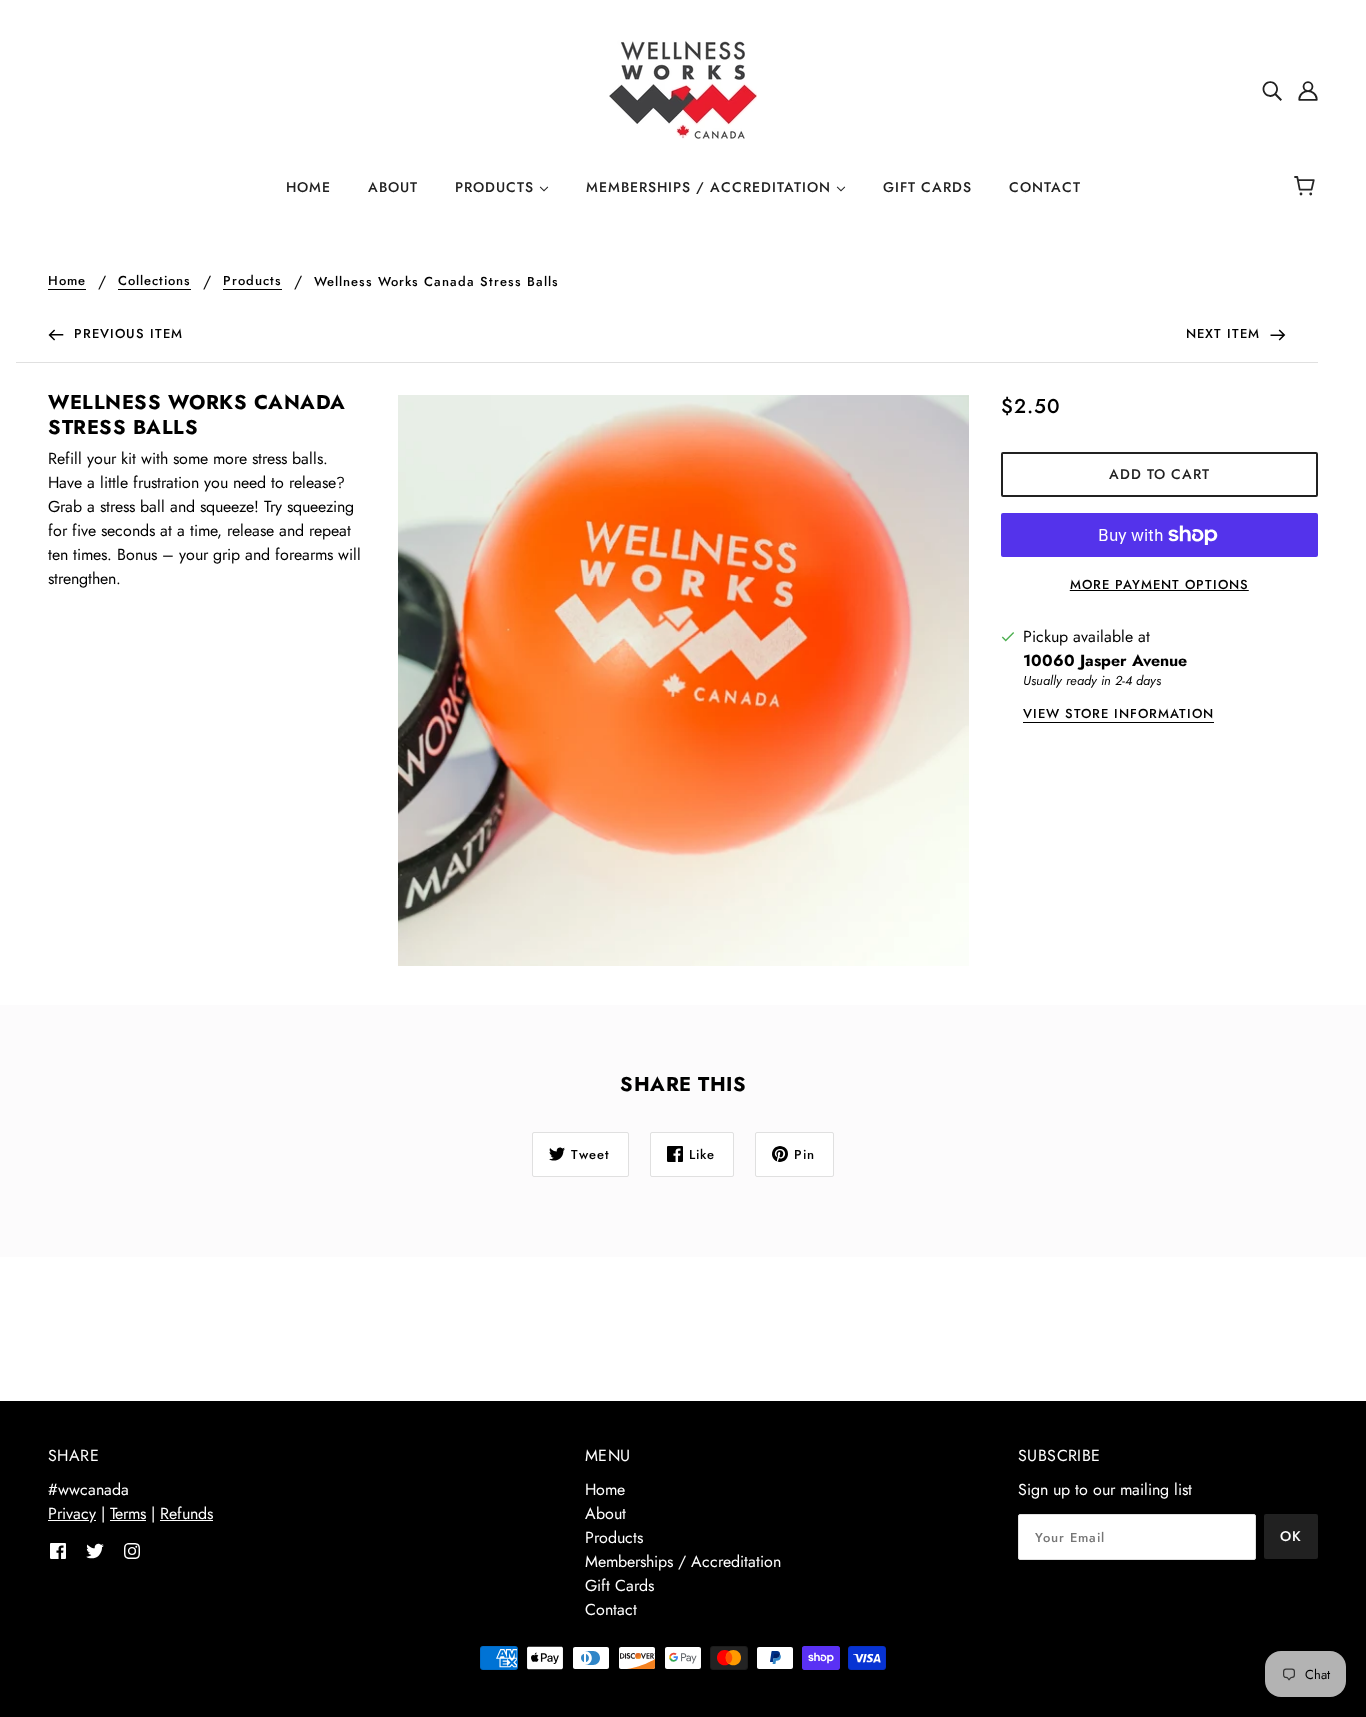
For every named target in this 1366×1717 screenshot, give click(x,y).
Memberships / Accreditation (683, 1561)
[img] (1272, 90)
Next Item (1225, 333)
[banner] (683, 88)
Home (67, 282)
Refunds (186, 1513)
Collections (154, 282)
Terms (128, 1513)
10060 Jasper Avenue (1105, 660)
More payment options (1159, 584)
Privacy (72, 1513)
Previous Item (126, 333)
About (605, 1513)
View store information (1118, 715)
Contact (611, 1609)
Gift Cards (619, 1585)
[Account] (1308, 90)
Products (252, 282)
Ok (1291, 1536)
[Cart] (1307, 187)
